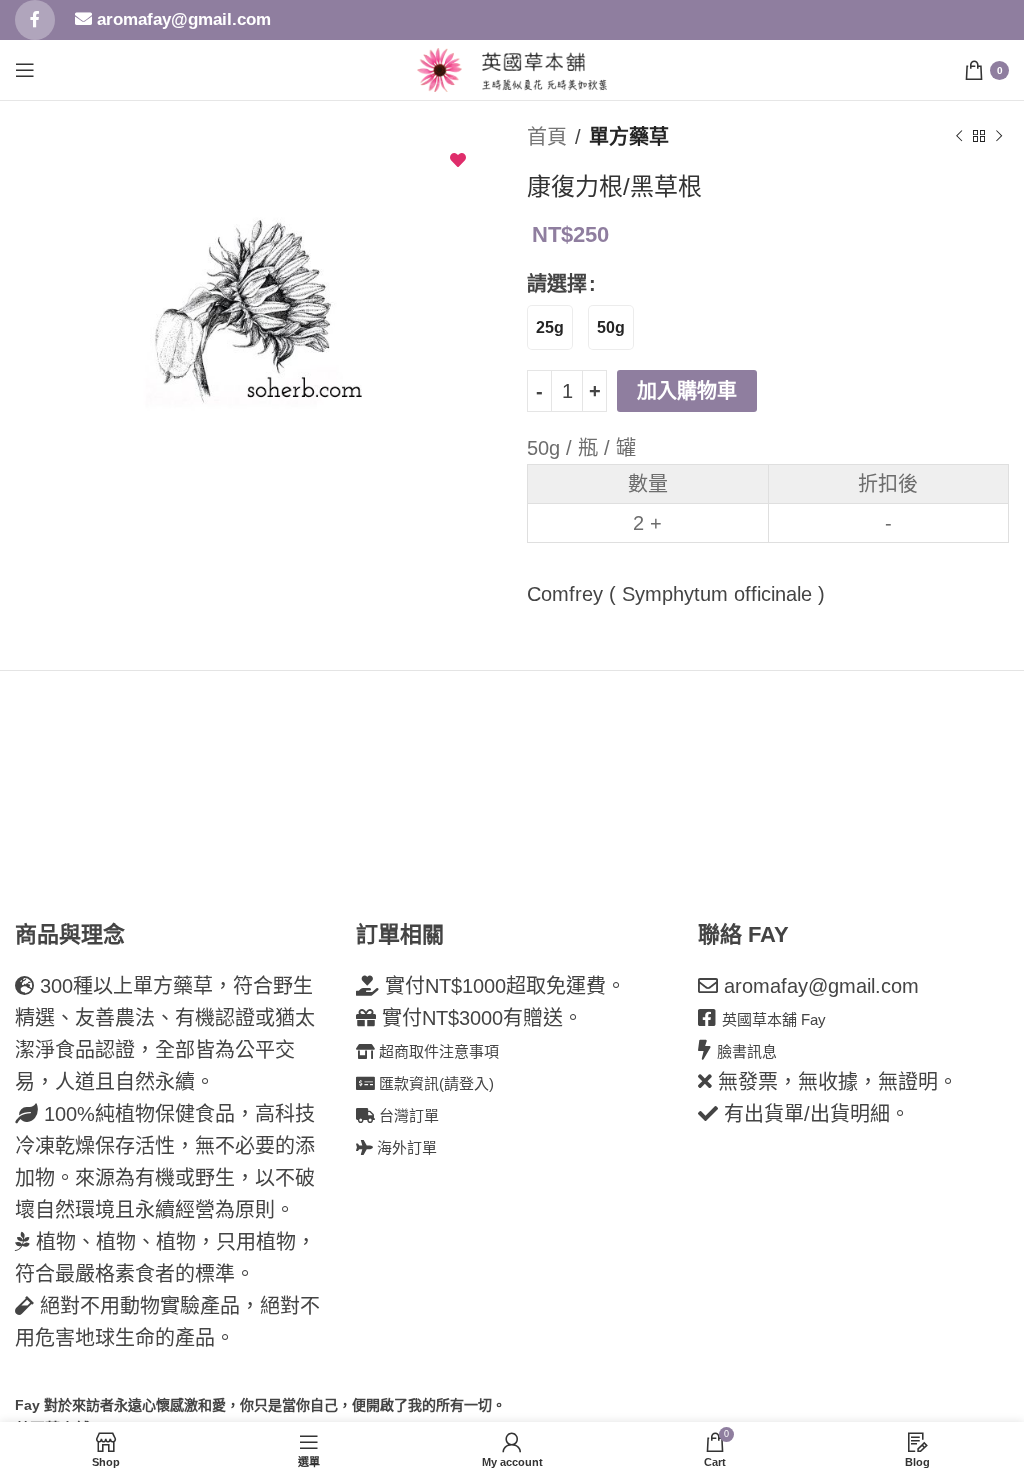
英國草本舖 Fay (774, 1019)
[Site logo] (439, 68)
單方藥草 (629, 137)
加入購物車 (687, 391)
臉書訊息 (747, 1051)
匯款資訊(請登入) (434, 1083)
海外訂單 (405, 1147)
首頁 (547, 137)
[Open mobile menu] (25, 70)
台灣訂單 (407, 1115)
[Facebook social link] (35, 20)
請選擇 (557, 284)
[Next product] (999, 137)
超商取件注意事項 (437, 1051)
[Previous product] (959, 137)
